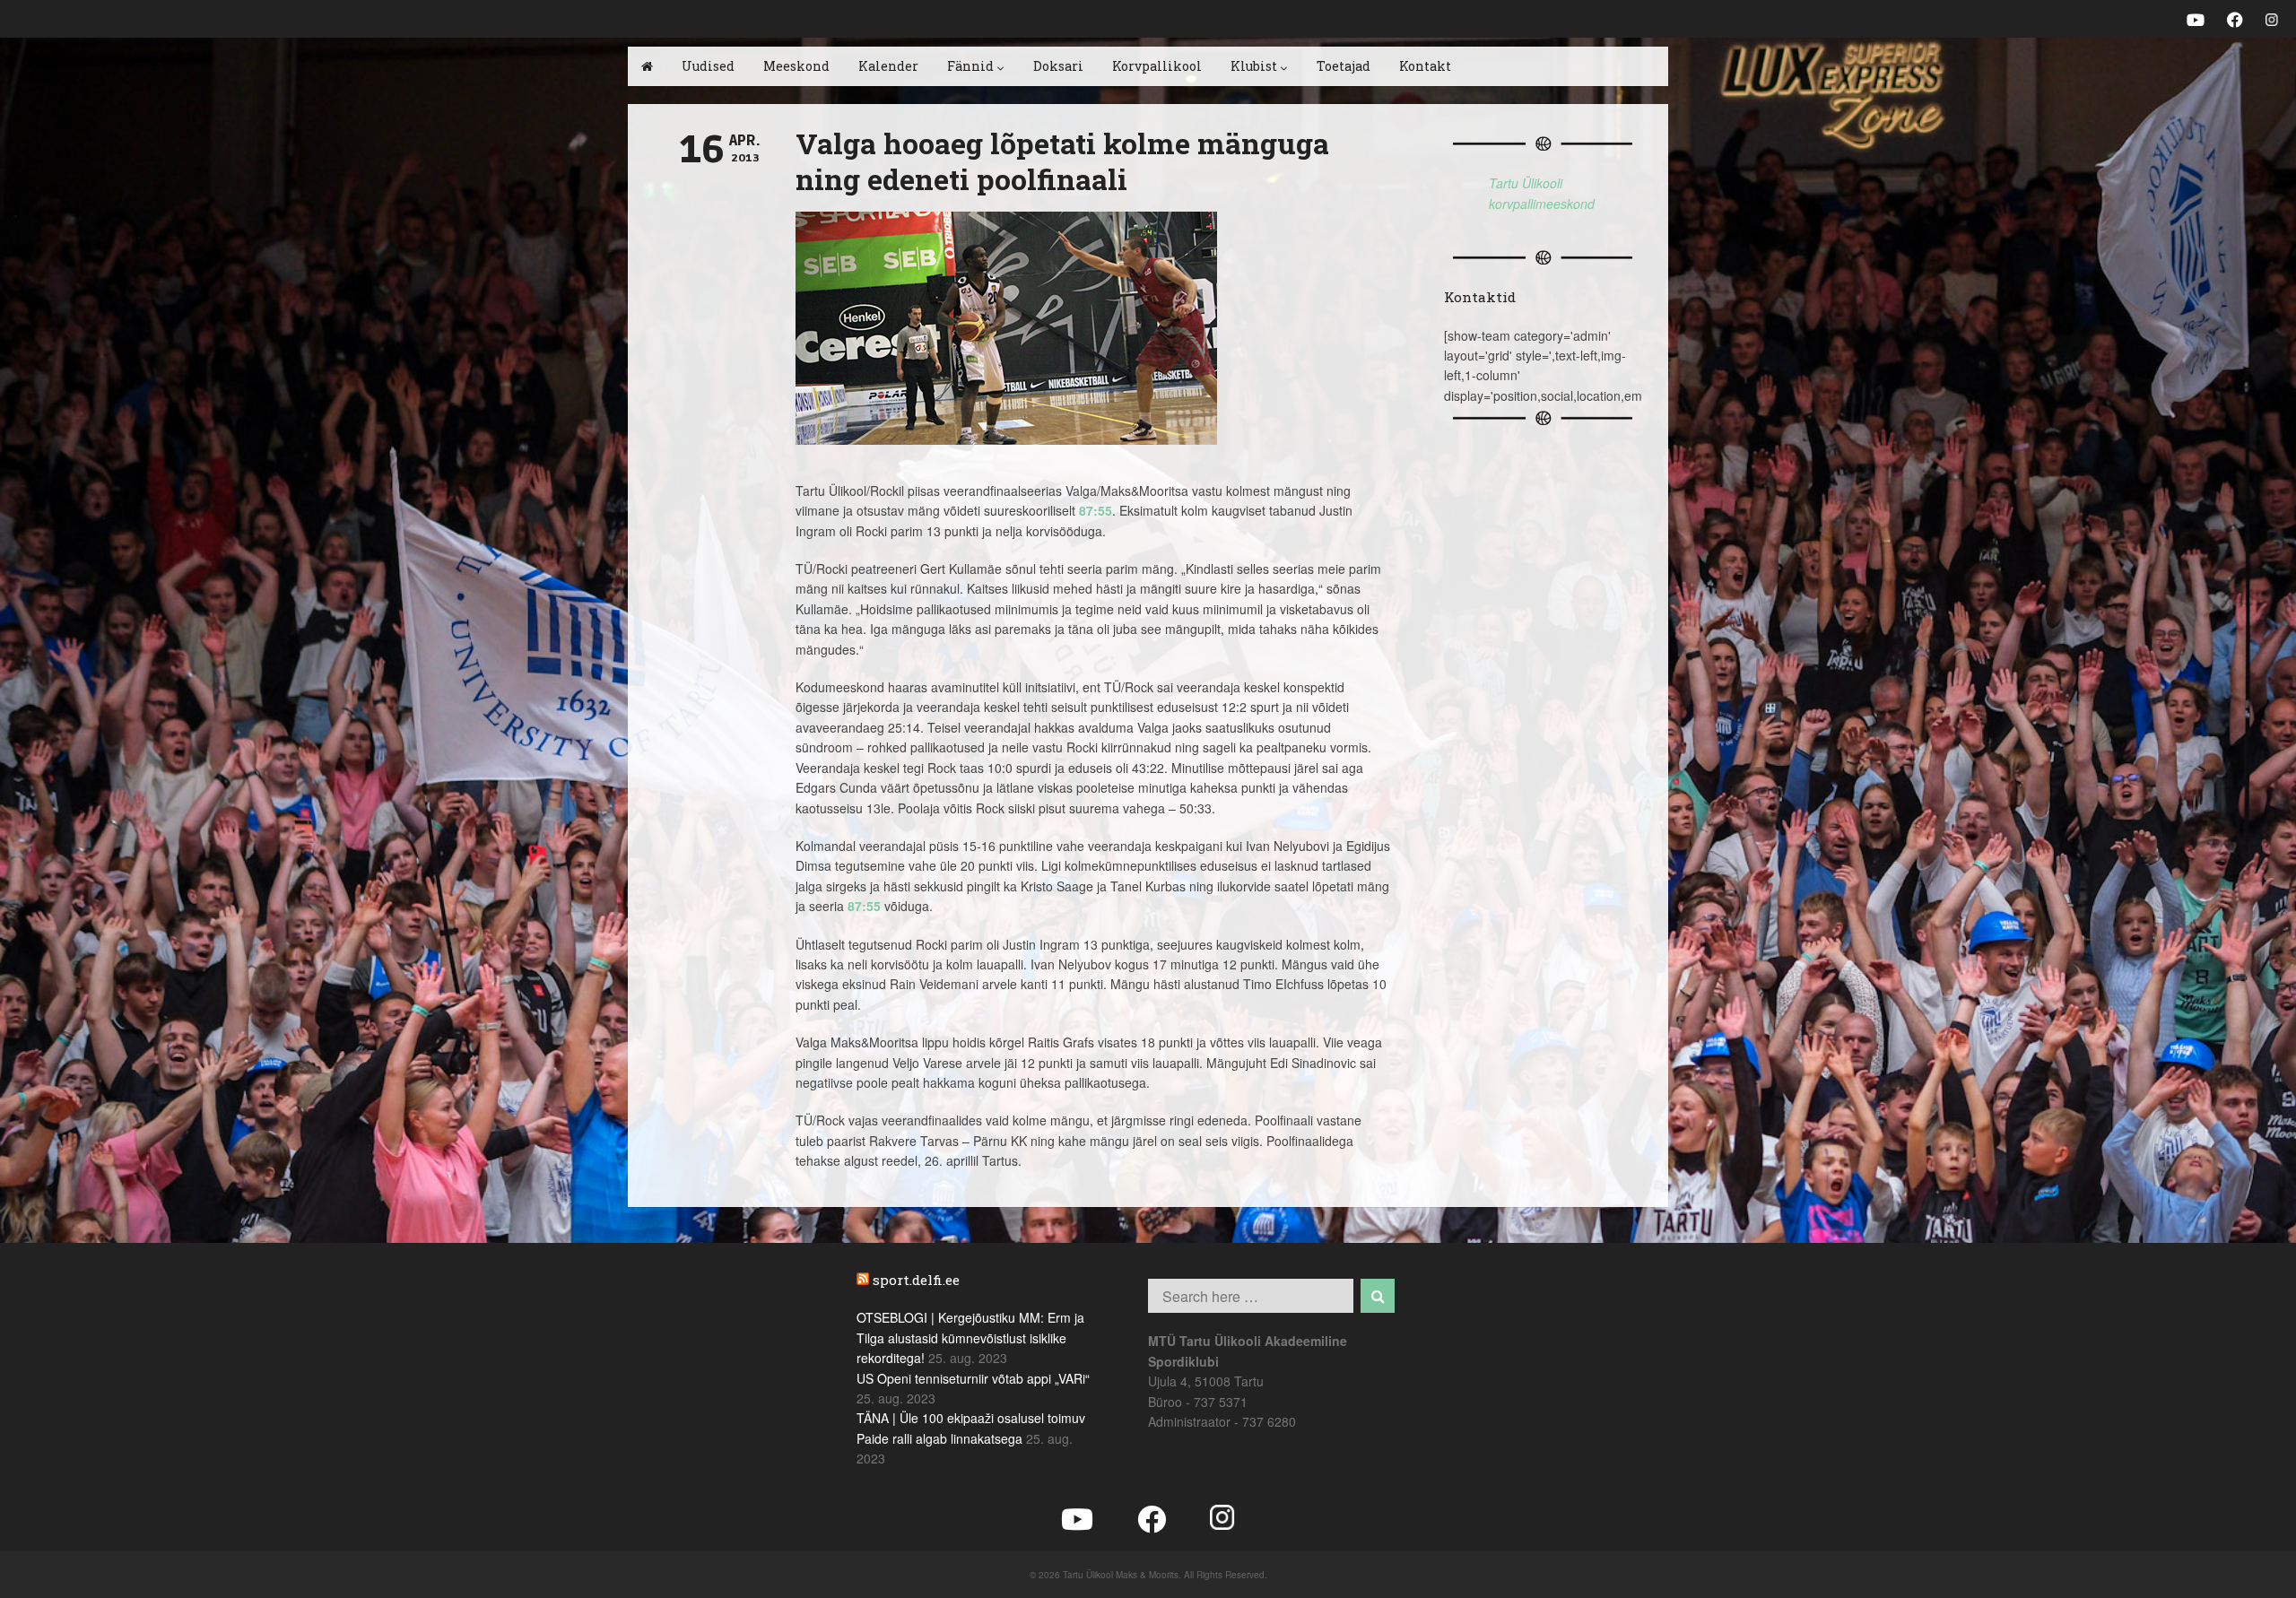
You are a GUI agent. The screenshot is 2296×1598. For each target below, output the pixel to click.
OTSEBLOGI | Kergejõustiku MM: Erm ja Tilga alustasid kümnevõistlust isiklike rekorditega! (970, 1337)
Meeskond (796, 66)
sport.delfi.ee (916, 1280)
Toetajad (1344, 66)
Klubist (1254, 66)
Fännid (970, 66)
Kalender (888, 66)
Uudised (708, 66)
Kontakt (1425, 66)
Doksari (1058, 66)
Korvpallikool (1157, 66)
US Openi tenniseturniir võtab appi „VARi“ (973, 1378)
